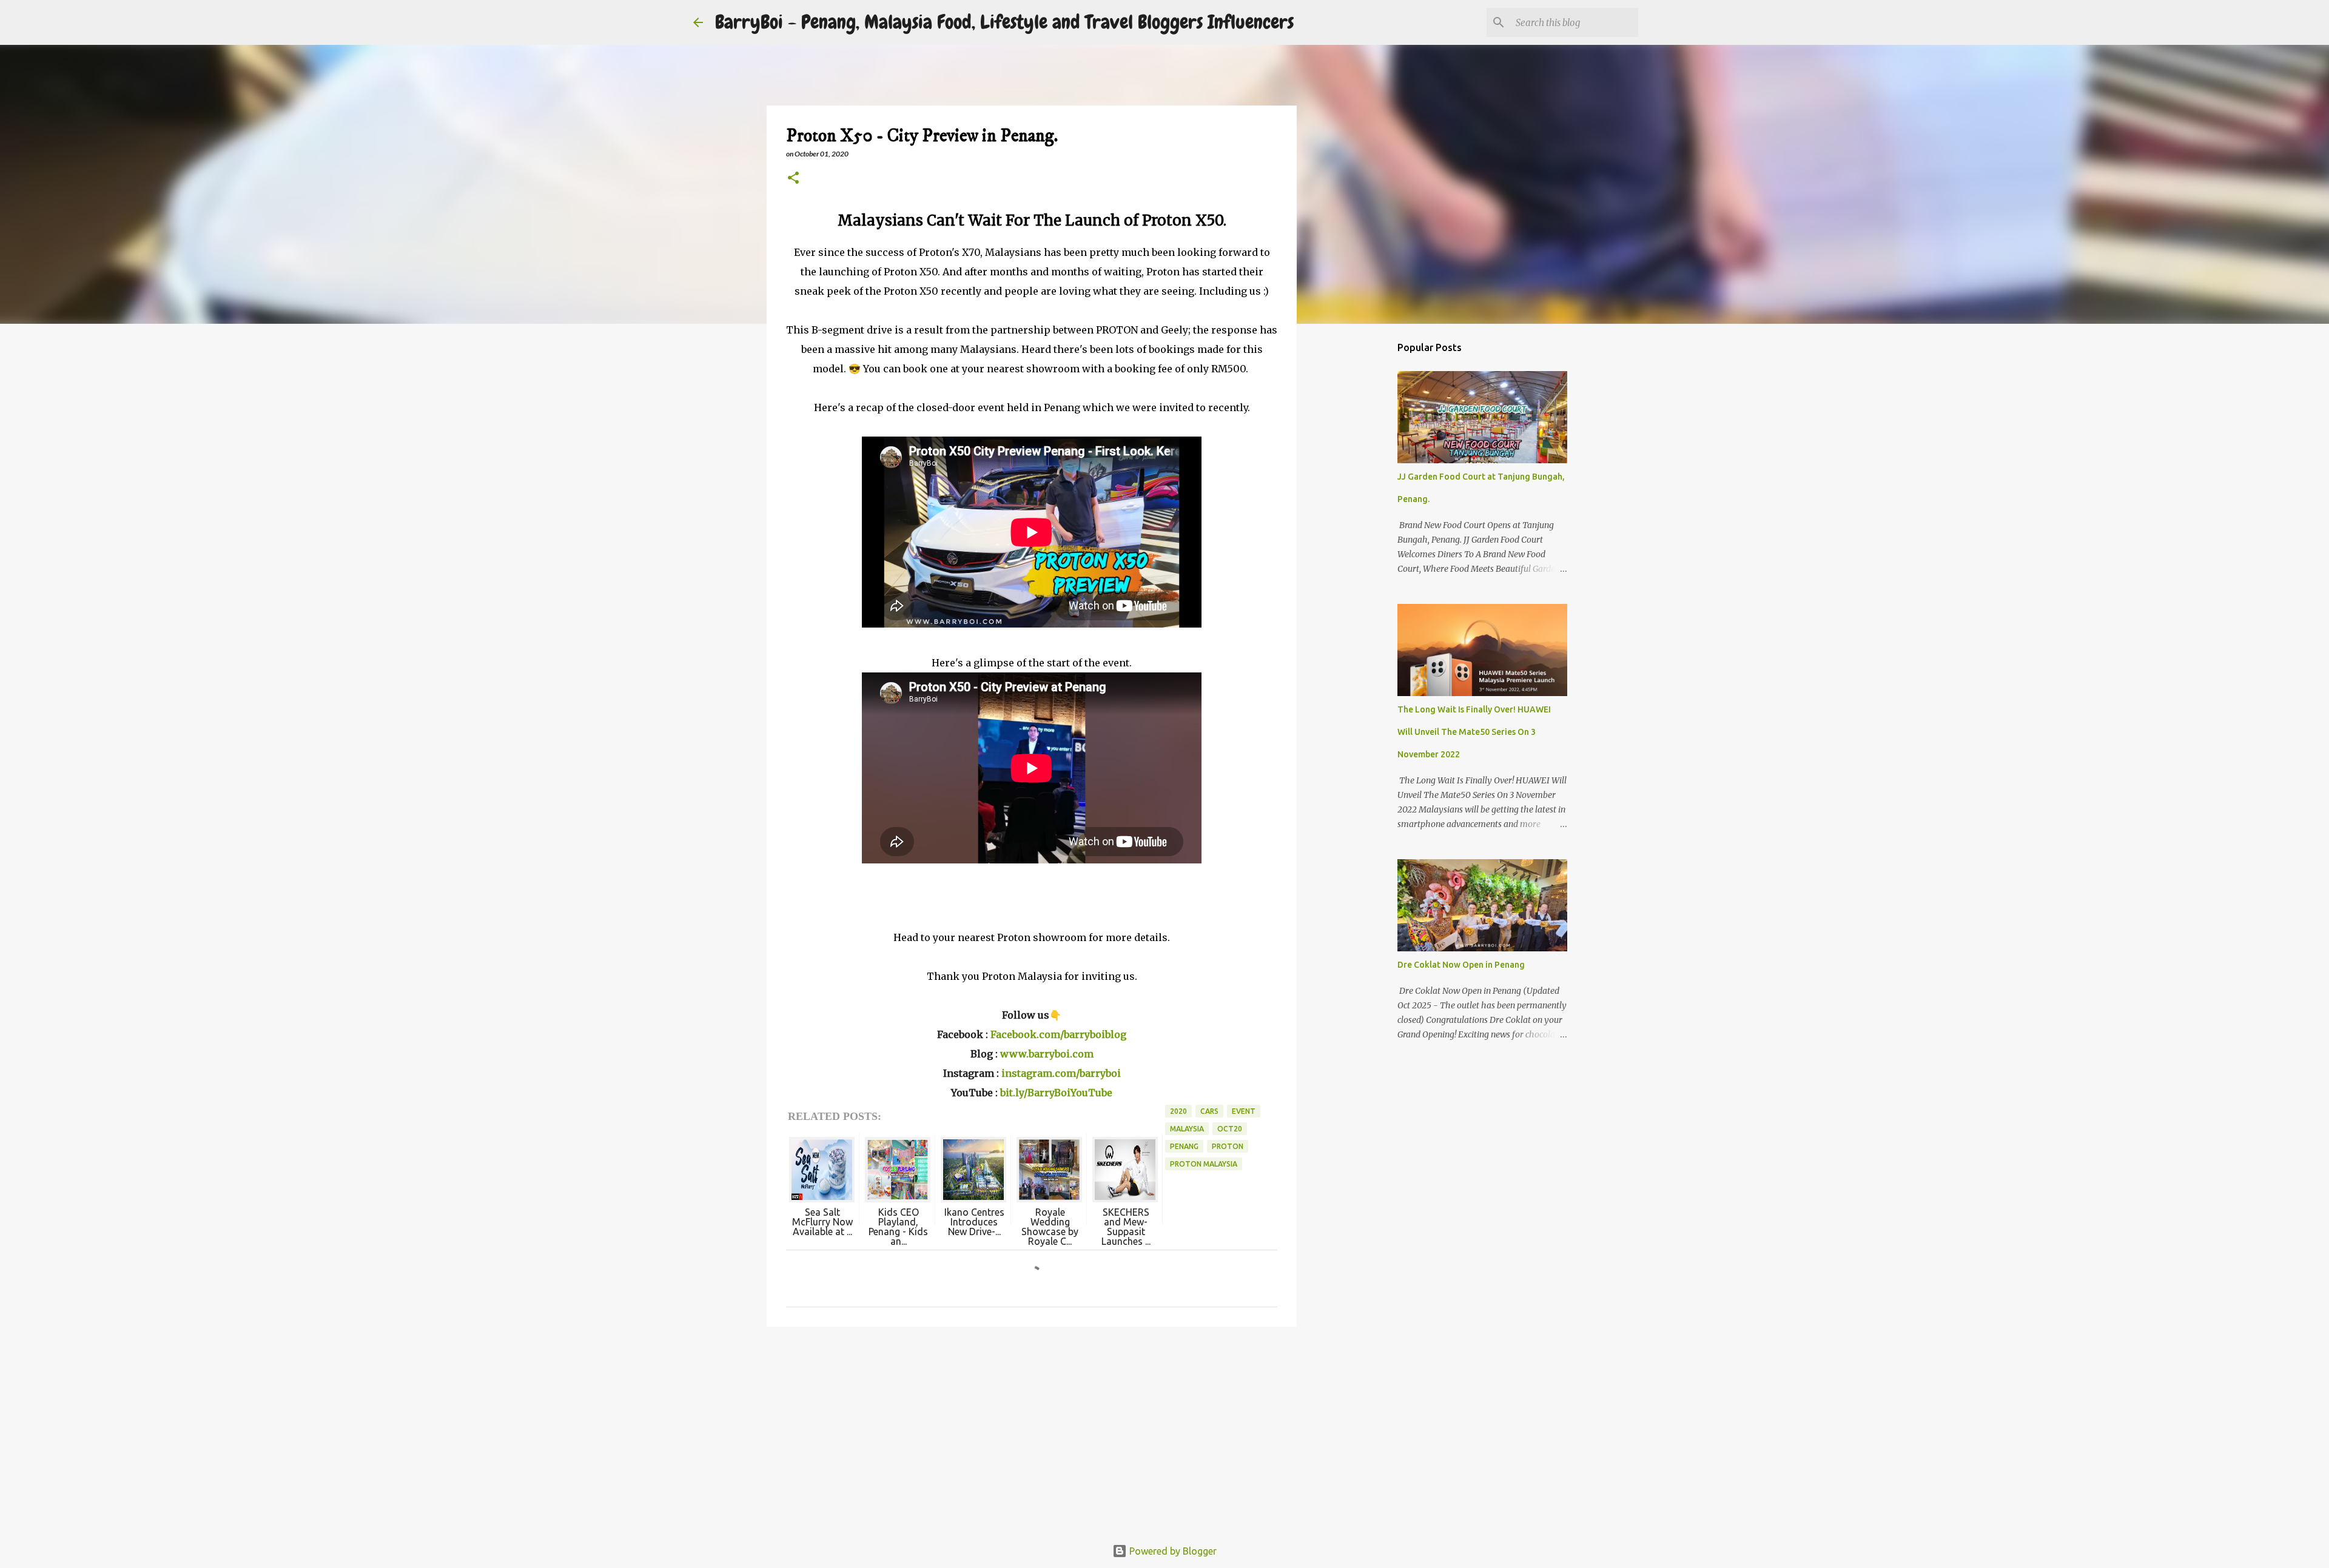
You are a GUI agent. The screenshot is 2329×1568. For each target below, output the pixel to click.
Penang (1184, 1146)
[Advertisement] (1032, 1430)
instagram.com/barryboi (1061, 1073)
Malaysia (1187, 1129)
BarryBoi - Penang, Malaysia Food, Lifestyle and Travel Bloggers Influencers (1004, 22)
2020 (1178, 1111)
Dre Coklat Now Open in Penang (1461, 965)
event (1244, 1111)
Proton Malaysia (1204, 1164)
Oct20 (1230, 1129)
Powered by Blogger (1172, 1551)
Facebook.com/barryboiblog (1058, 1034)
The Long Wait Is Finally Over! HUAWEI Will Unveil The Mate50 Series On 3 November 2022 (1474, 732)
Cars (1209, 1111)
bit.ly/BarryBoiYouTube (1056, 1093)
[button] (793, 179)
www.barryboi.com (1047, 1054)
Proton (1228, 1146)
